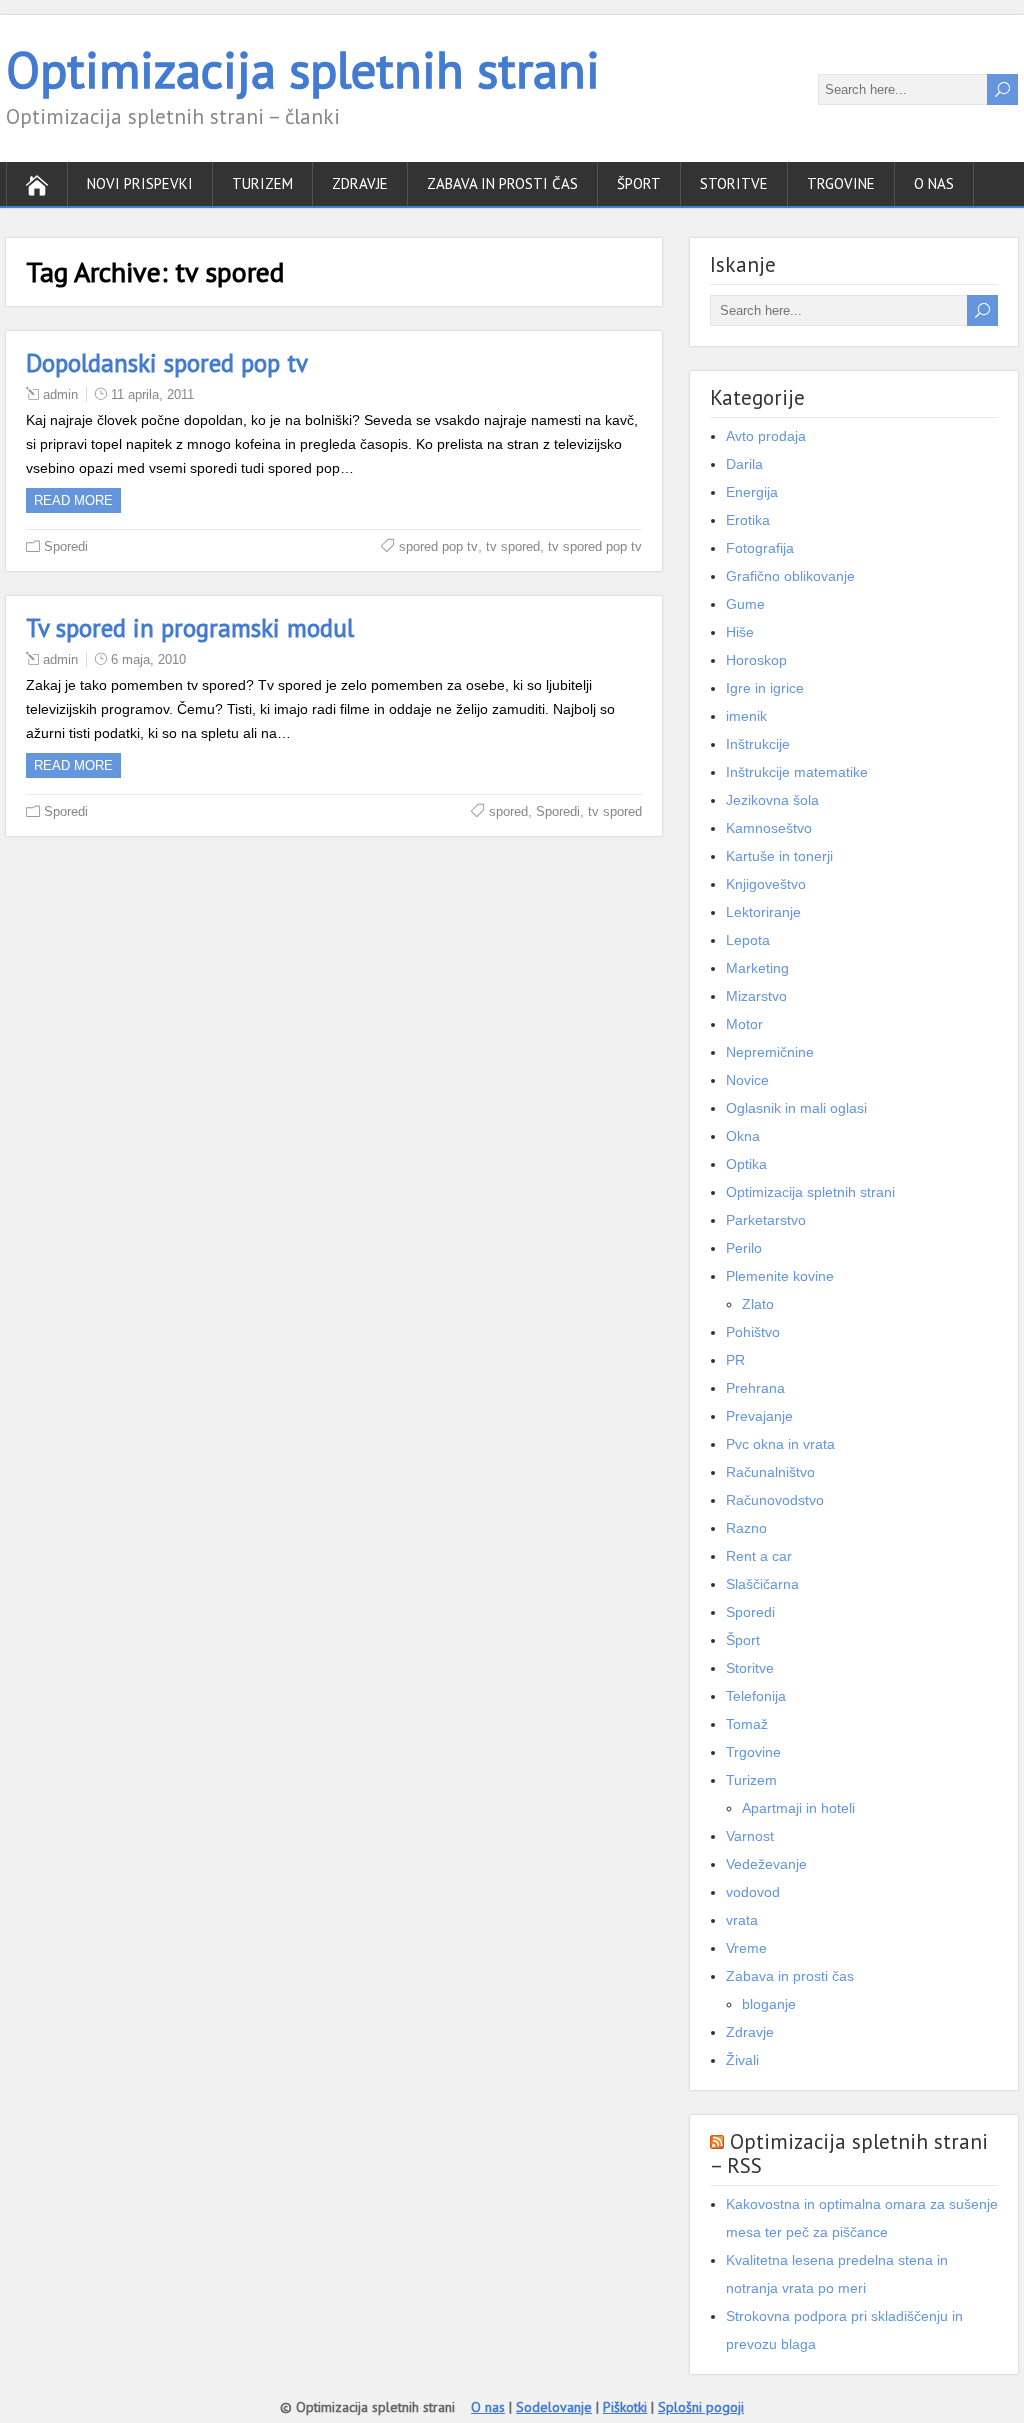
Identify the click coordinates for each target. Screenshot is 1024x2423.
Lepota (748, 940)
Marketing (757, 968)
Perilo (744, 1248)
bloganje (769, 2004)
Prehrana (755, 1388)
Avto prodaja (766, 436)
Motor (744, 1024)
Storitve (734, 183)
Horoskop (756, 660)
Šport (639, 183)
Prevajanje (759, 1416)
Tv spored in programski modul (190, 628)
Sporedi (66, 546)
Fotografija (760, 548)
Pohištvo (753, 1332)
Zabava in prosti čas (502, 183)
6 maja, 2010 (148, 659)
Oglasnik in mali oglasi (796, 1108)
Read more (73, 500)
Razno (746, 1528)
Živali (742, 2060)
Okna (743, 1136)
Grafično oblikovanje (790, 576)
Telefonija (756, 1696)
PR (735, 1360)
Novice (747, 1080)
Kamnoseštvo (769, 828)
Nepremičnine (770, 1052)
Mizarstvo (756, 996)
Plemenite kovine (780, 1276)
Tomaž (747, 1724)
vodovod (753, 1892)
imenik (746, 716)
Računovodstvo (775, 1500)
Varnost (750, 1836)
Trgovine (841, 183)
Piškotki (625, 2407)
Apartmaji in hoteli (798, 1808)
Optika (746, 1164)
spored (508, 811)
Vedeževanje (766, 1864)
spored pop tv (438, 546)
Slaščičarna (762, 1584)
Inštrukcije (758, 744)
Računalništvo (770, 1472)
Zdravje (360, 183)
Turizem (262, 183)
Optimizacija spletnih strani (303, 69)
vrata (742, 1920)
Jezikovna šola (772, 800)
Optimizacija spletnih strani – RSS (849, 2153)
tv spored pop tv (595, 546)
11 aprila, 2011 (152, 394)
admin (60, 394)
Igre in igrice (765, 688)
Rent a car (759, 1556)
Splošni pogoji (701, 2407)
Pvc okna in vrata (780, 1444)
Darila (744, 464)
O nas (934, 183)
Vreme (746, 1948)
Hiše (740, 632)
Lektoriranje (763, 912)
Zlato (758, 1304)
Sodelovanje (554, 2407)
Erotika (748, 520)
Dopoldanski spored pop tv (167, 363)
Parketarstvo (766, 1220)
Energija (752, 492)
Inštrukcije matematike (797, 772)
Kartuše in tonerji (779, 856)
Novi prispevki (140, 183)
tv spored (513, 546)
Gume (745, 604)
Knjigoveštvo (766, 884)
